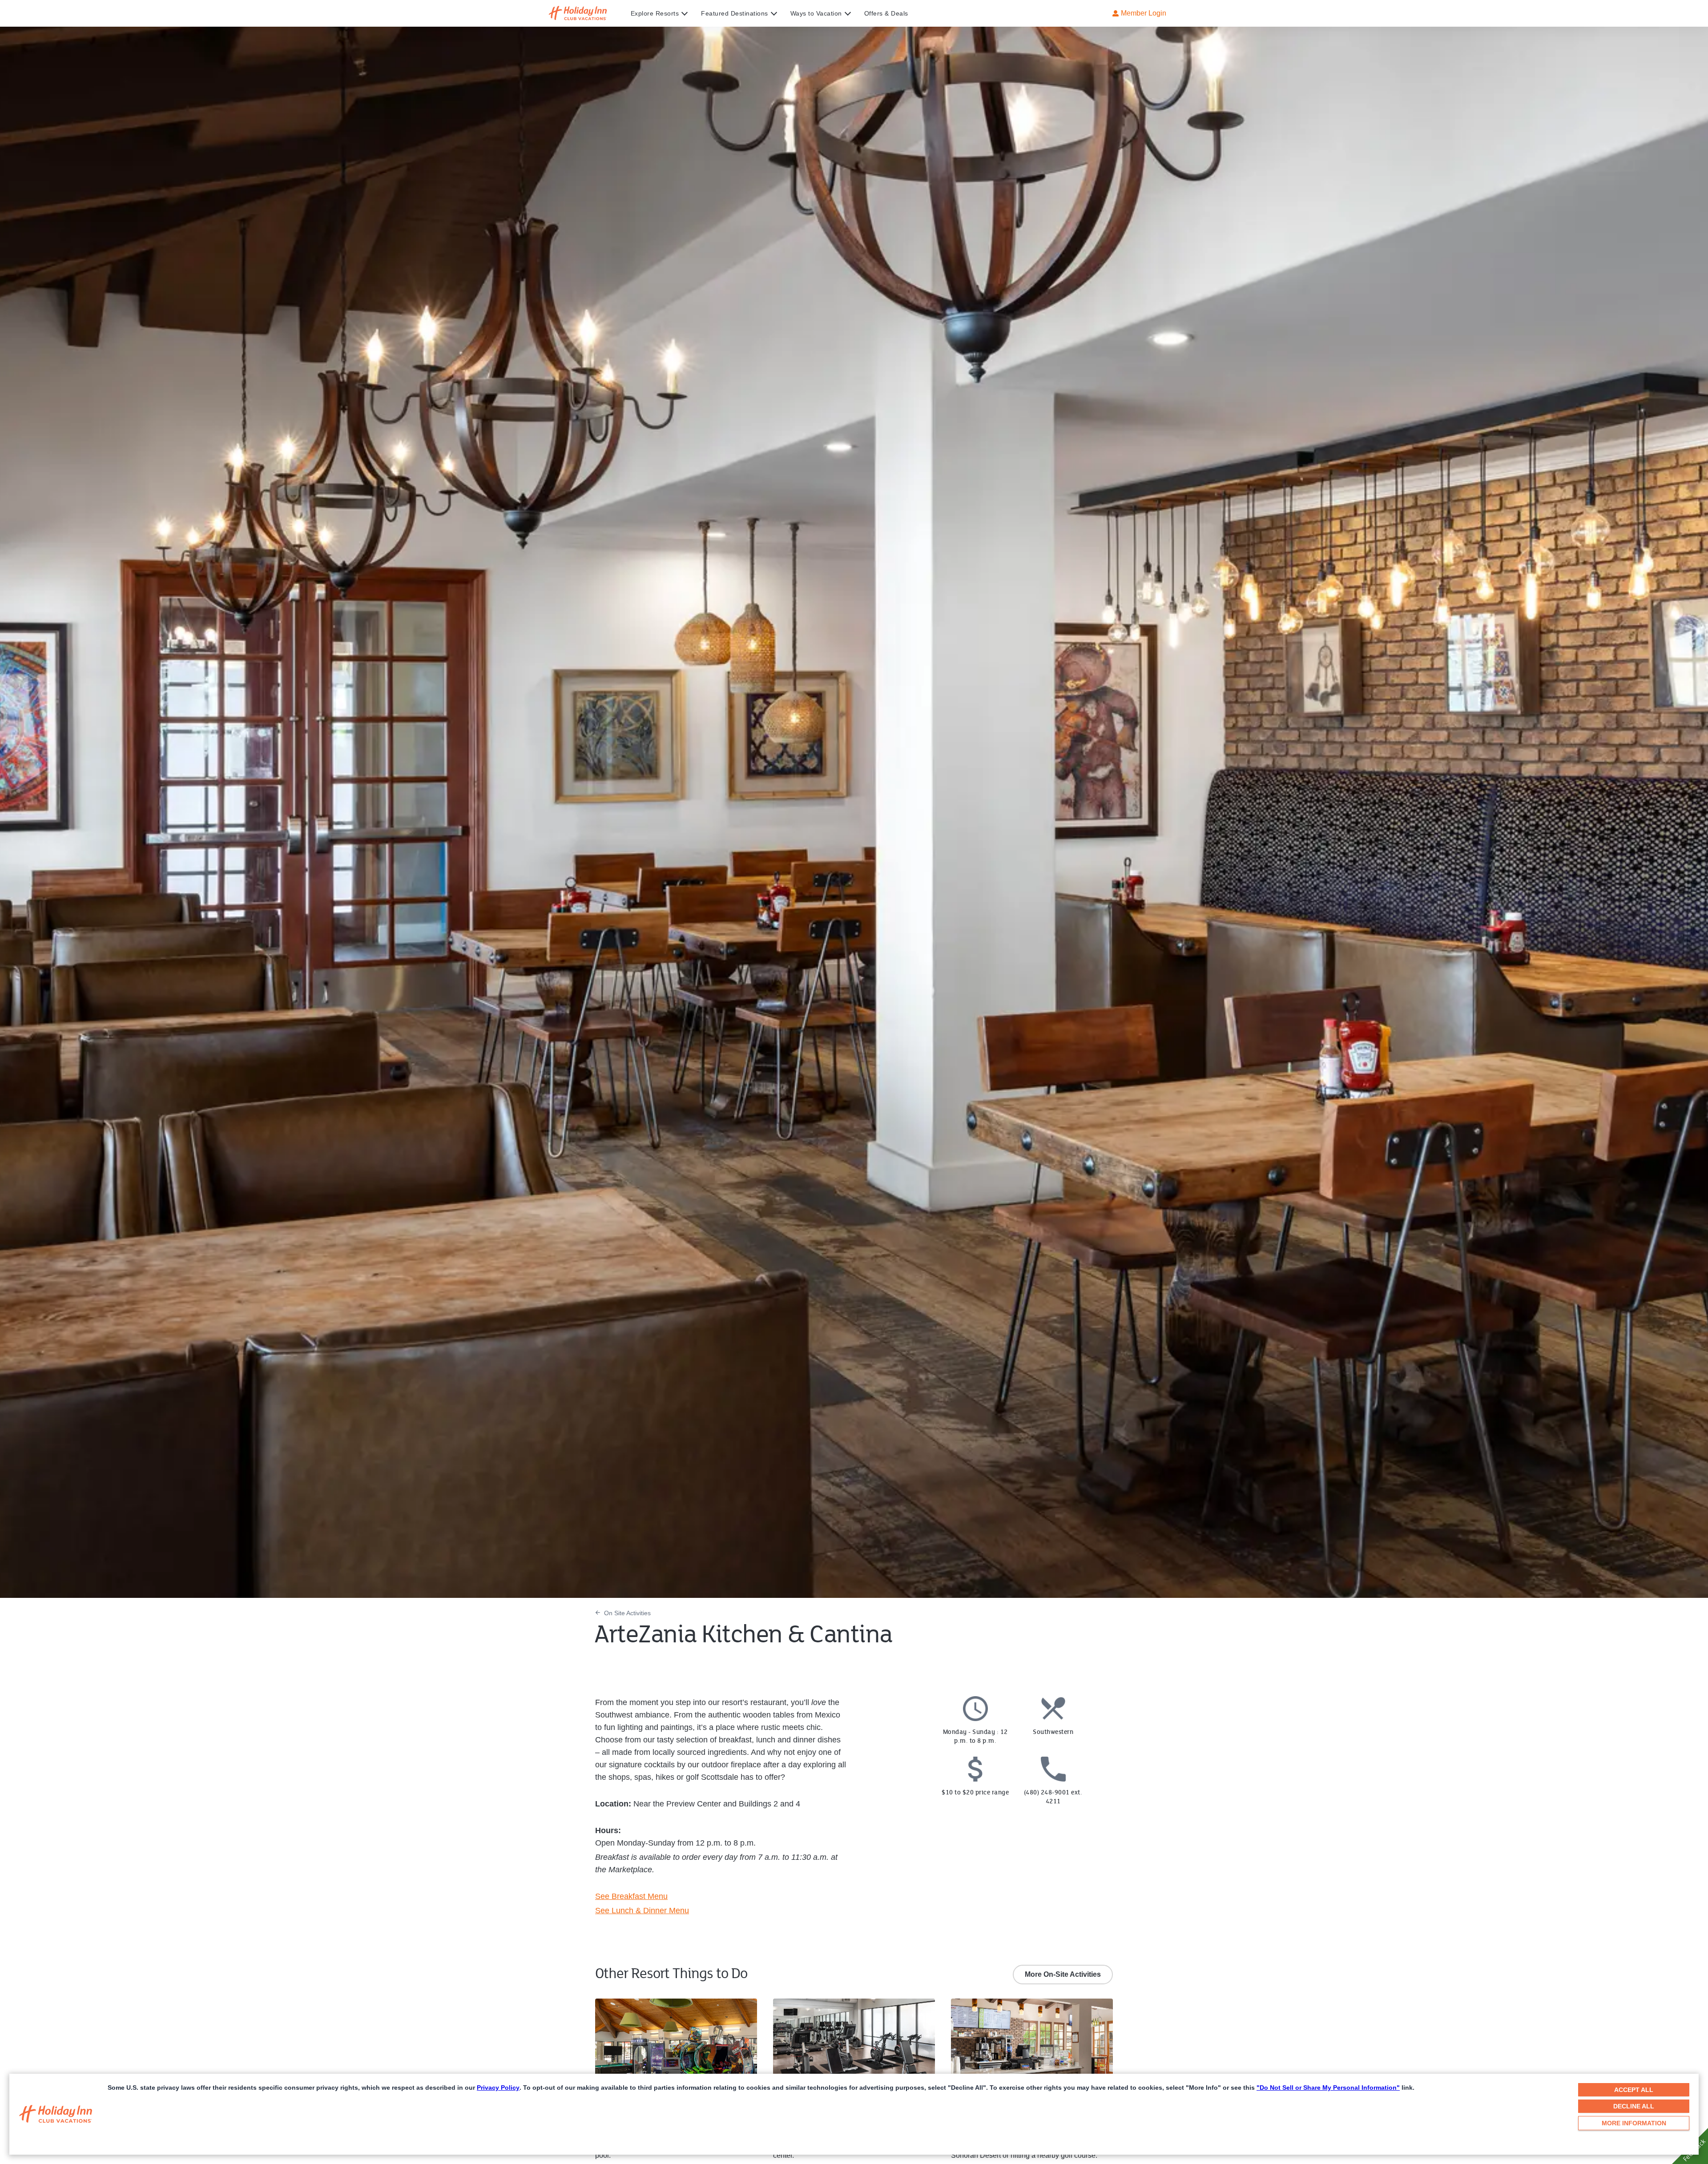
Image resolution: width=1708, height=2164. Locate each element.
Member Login (1144, 13)
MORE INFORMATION (1634, 2123)
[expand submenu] (682, 13)
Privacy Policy (498, 2088)
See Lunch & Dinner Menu (642, 1911)
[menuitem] (666, 13)
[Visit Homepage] (586, 13)
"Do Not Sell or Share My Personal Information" (1328, 2088)
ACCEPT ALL (1634, 2090)
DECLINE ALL (1634, 2106)
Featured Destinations (735, 13)
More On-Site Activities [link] (1063, 1974)
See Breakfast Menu (631, 1896)
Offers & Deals (886, 13)
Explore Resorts (655, 13)
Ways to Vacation (816, 13)
